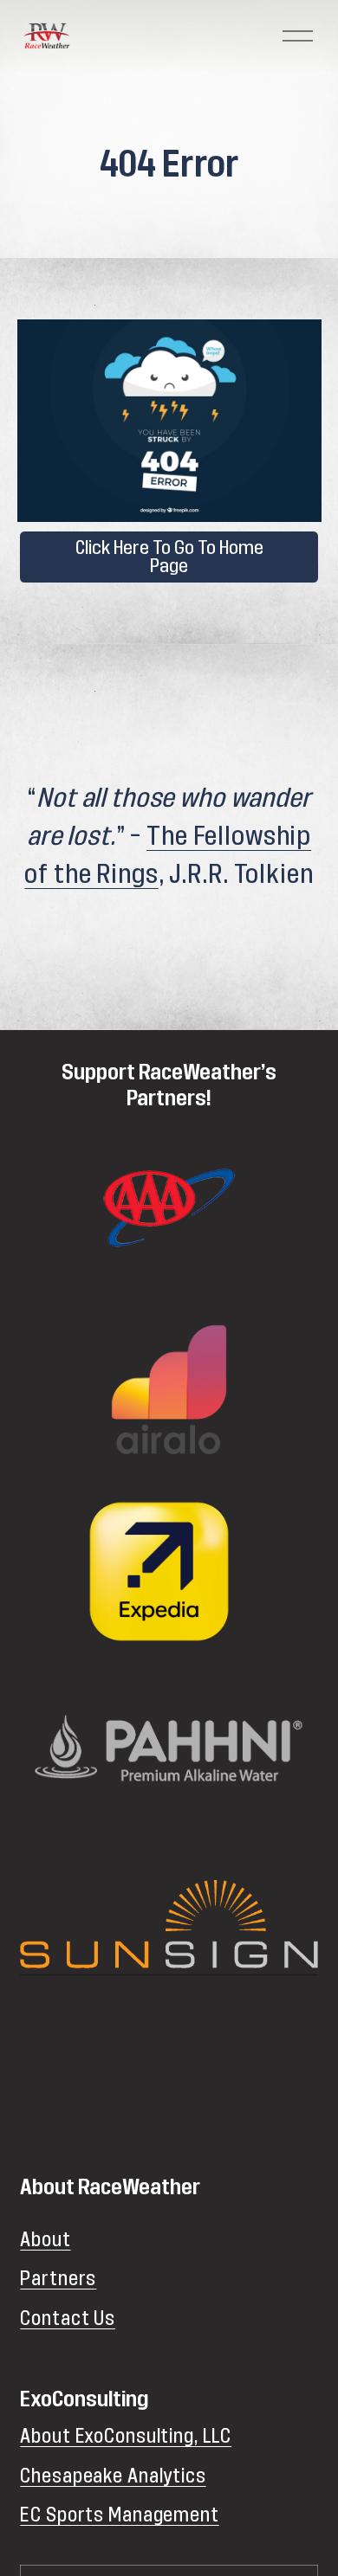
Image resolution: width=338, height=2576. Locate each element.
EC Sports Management (119, 2515)
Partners (58, 2279)
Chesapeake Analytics (113, 2476)
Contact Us (68, 2319)
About (45, 2240)
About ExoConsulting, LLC (126, 2437)
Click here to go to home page (169, 557)
